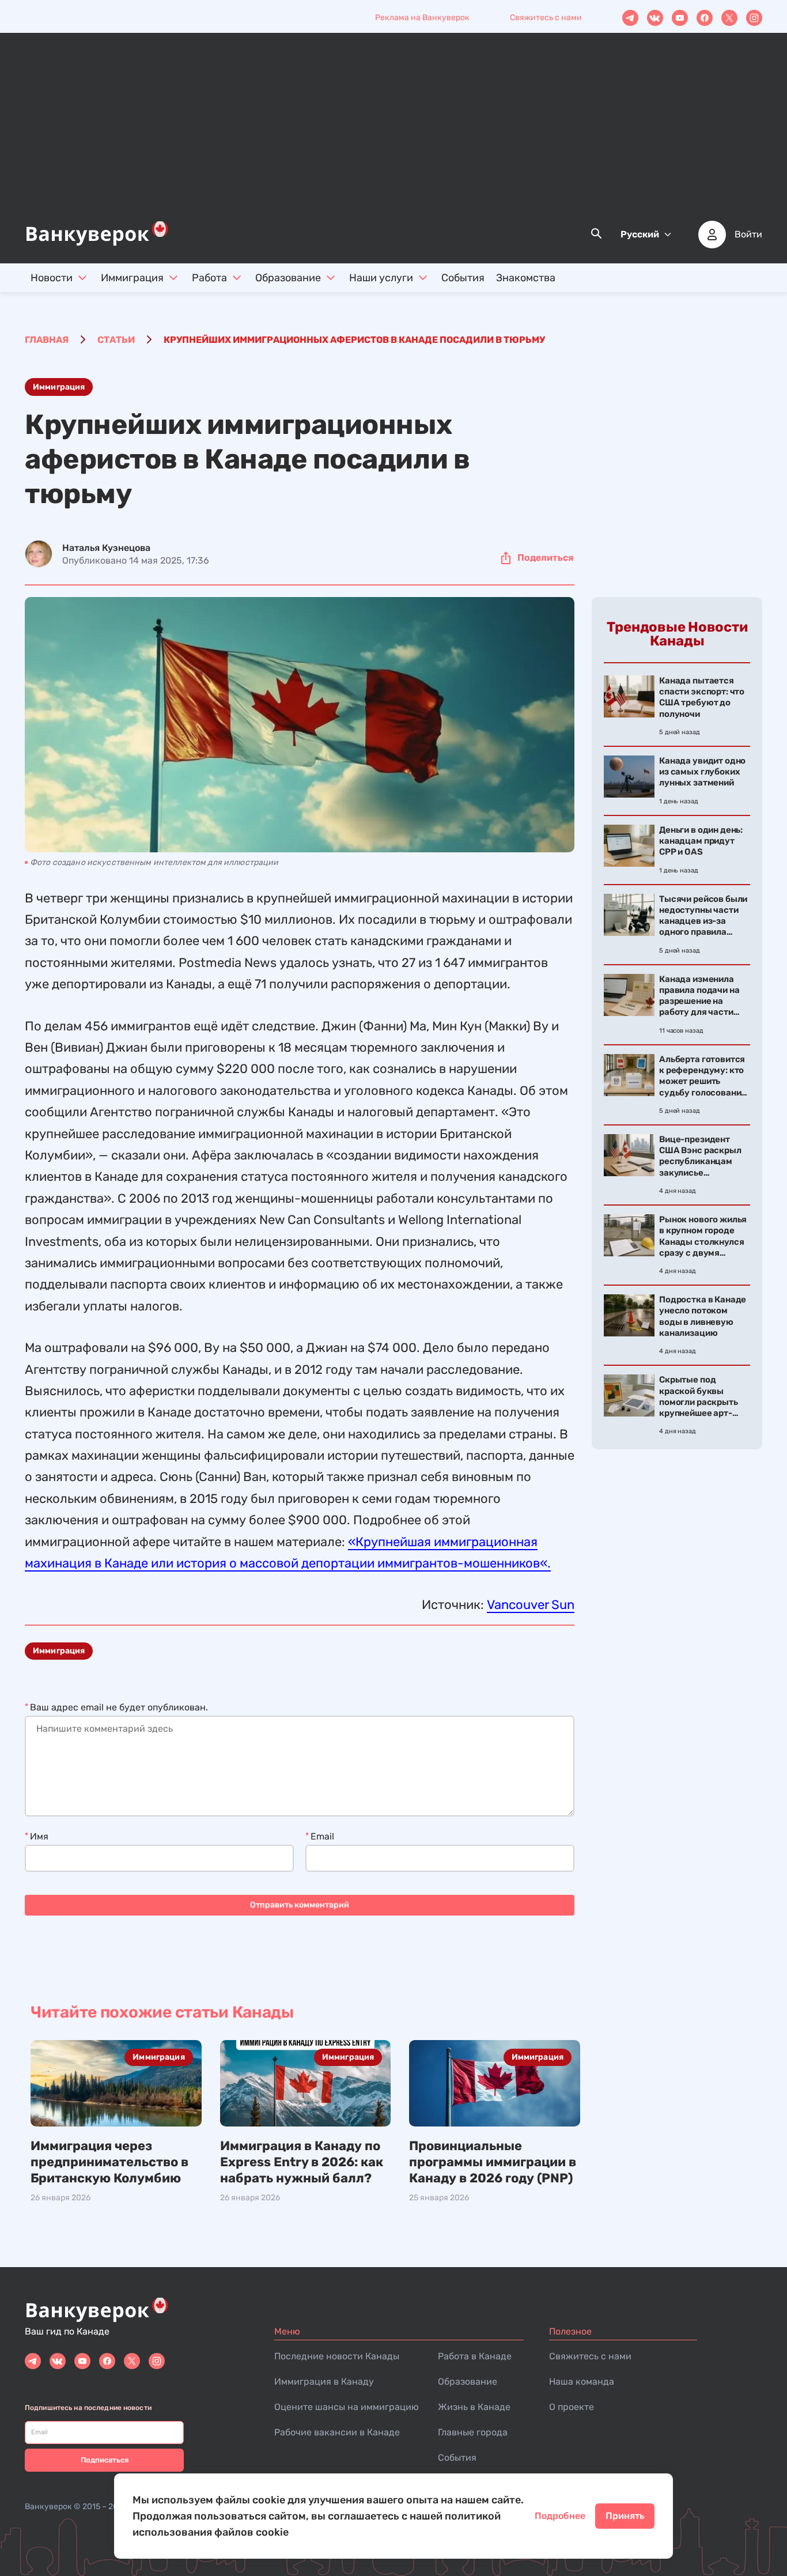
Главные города (473, 2432)
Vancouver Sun (531, 1605)
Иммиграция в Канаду (324, 2382)
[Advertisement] (393, 133)
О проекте (572, 2407)
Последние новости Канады (337, 2356)
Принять (625, 2516)
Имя (39, 1836)
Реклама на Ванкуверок (422, 18)
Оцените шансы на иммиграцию (347, 2407)
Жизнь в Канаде (474, 2407)
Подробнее (560, 2516)
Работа (209, 278)
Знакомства (526, 278)
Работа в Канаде (475, 2356)
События (463, 278)
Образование (288, 278)
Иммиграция (132, 278)
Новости (52, 278)
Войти (748, 235)
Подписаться (105, 2460)
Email (322, 1836)
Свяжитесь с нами (546, 18)
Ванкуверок (48, 2507)
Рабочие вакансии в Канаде (337, 2432)
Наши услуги (381, 278)
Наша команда (582, 2382)
